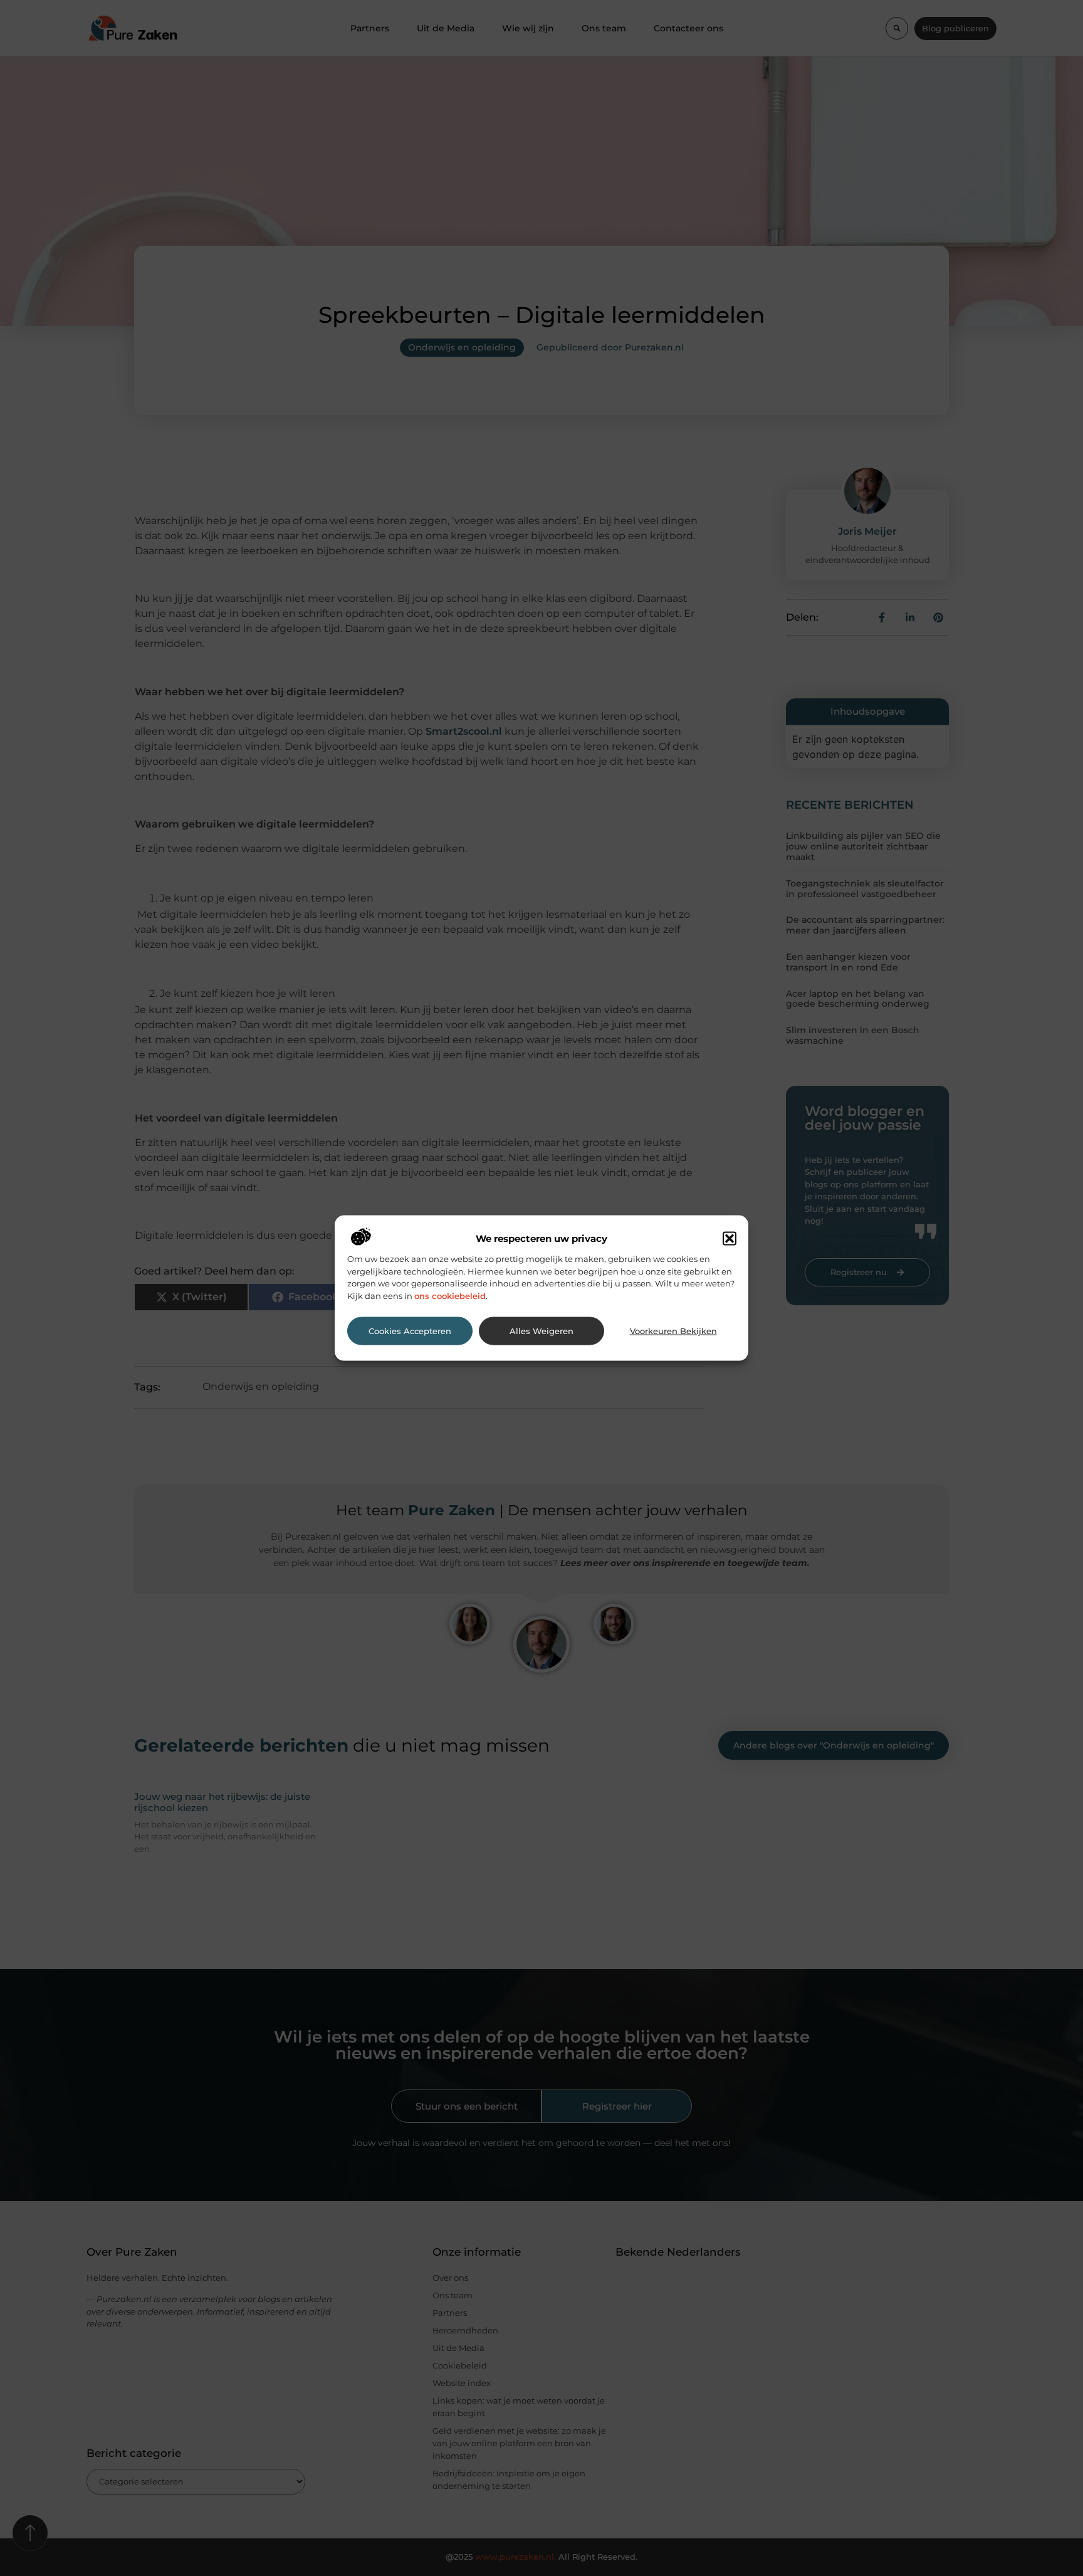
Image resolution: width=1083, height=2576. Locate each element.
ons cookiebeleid (450, 1295)
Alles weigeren (541, 1331)
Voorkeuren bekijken (673, 1331)
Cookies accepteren (410, 1331)
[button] (730, 1239)
